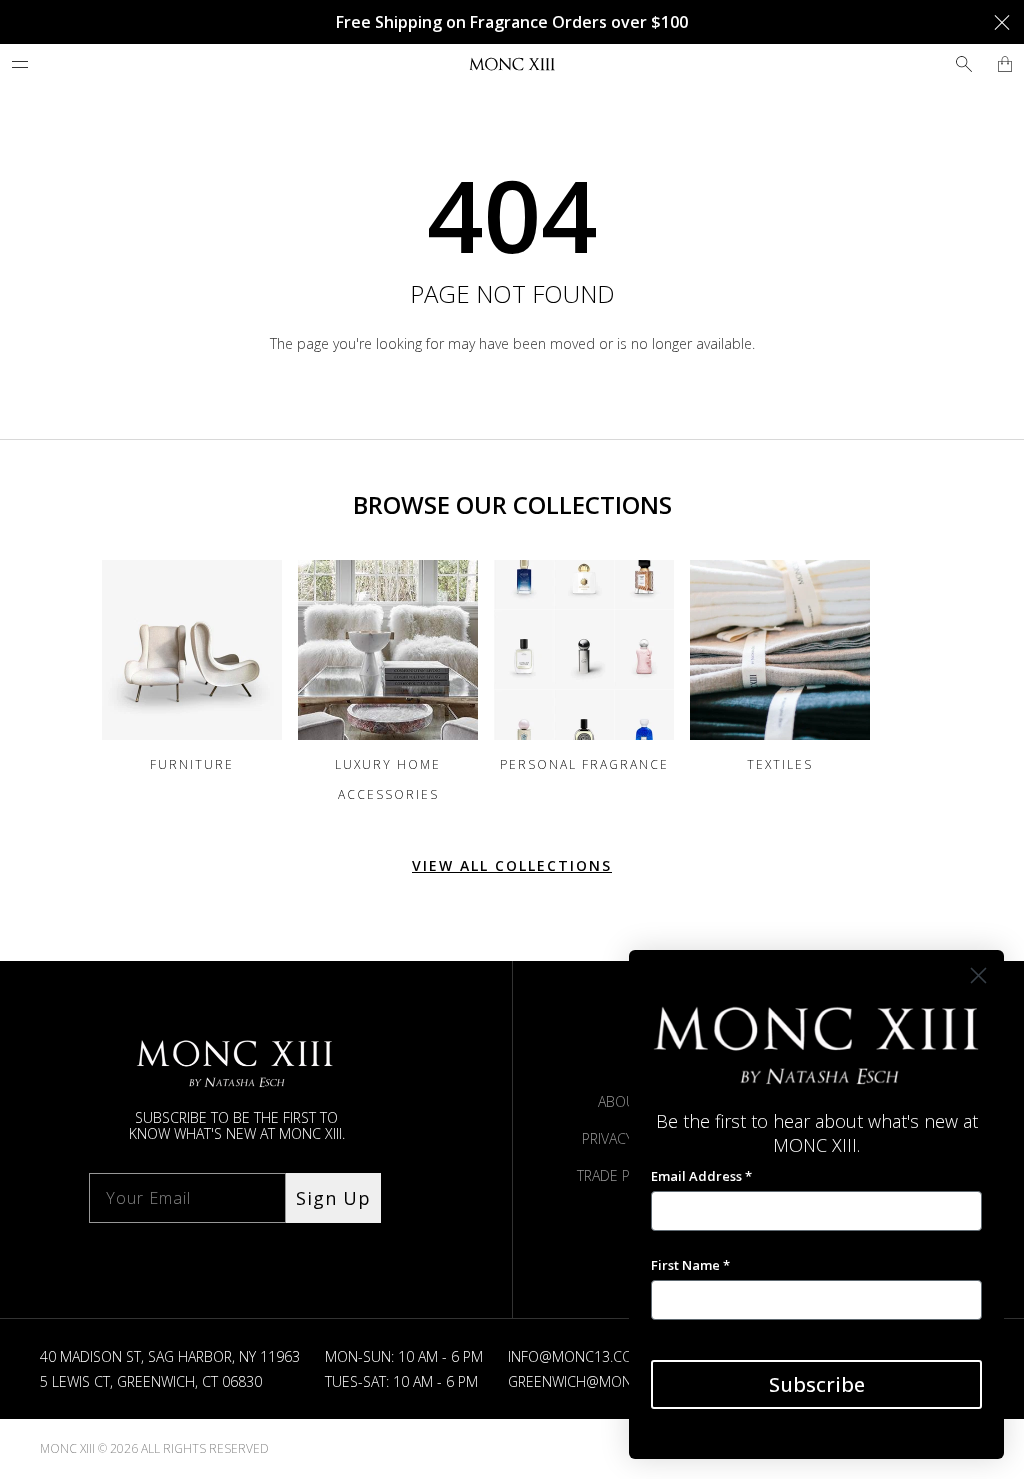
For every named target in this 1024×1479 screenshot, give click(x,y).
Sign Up (333, 1198)
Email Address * (701, 1176)
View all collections (512, 865)
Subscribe (817, 1384)
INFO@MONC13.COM (576, 1356)
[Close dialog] (978, 975)
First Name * (690, 1265)
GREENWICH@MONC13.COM (600, 1381)
